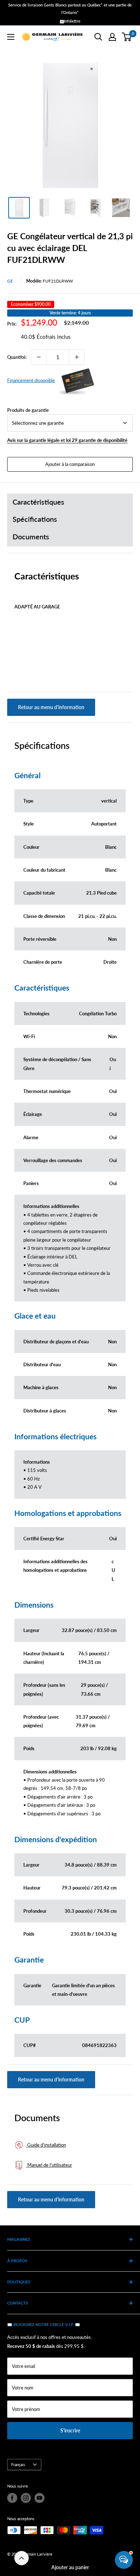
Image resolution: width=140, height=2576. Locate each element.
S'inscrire (70, 2430)
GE (10, 281)
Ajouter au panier (70, 2567)
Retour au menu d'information (51, 707)
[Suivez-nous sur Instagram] (26, 2498)
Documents (31, 537)
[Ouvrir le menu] (11, 37)
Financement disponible (31, 380)
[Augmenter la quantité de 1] (77, 357)
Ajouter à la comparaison (70, 464)
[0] (127, 37)
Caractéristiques (38, 502)
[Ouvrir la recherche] (98, 37)
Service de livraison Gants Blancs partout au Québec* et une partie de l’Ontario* (70, 9)
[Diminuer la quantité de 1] (39, 357)
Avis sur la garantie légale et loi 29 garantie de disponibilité (67, 440)
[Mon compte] (112, 37)
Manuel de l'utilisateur (49, 2165)
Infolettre (72, 21)
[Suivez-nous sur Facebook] (12, 2498)
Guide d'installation (46, 2145)
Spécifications (35, 519)
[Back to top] (22, 2558)
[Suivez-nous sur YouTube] (39, 2498)
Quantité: (17, 357)
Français (18, 2464)
